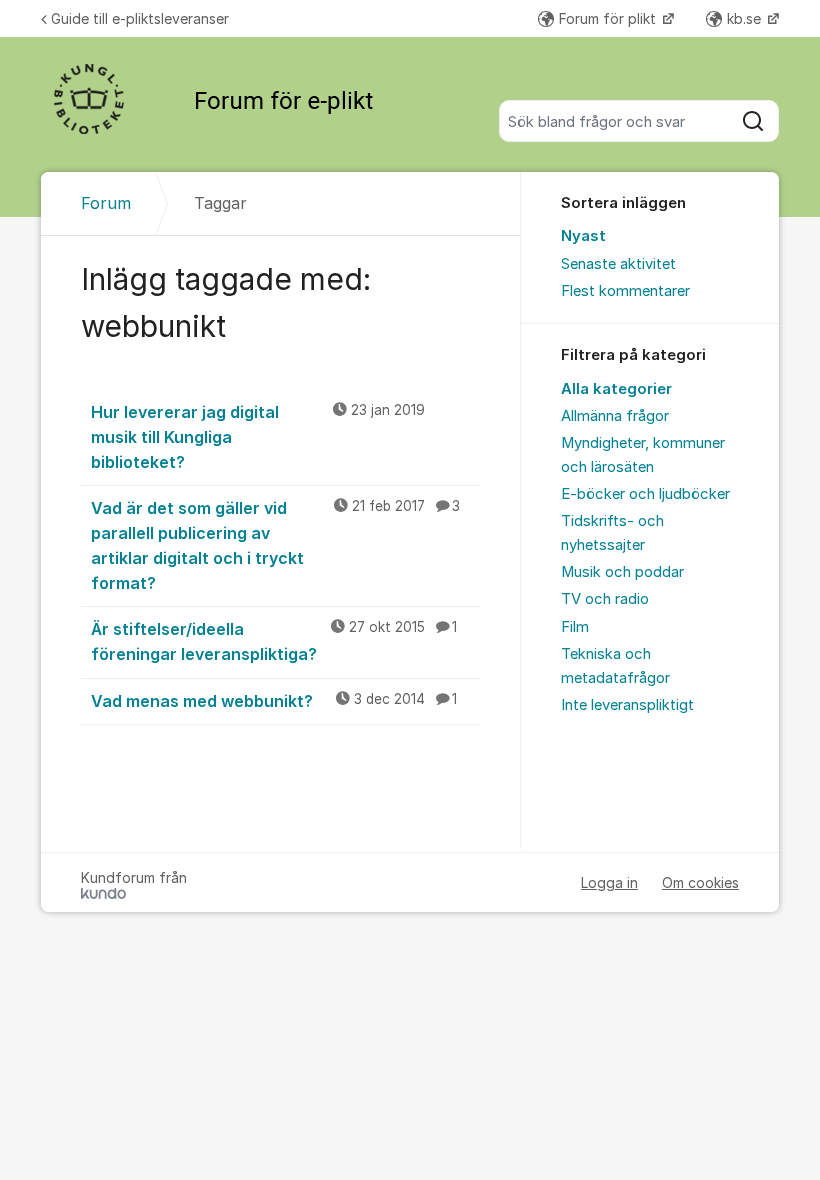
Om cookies (700, 882)
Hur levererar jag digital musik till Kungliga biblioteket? (258, 437)
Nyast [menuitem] (583, 236)
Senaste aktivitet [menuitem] (618, 264)
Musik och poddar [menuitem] (622, 572)
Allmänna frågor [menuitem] (615, 416)
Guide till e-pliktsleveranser (140, 18)
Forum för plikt (609, 18)
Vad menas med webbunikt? (274, 701)
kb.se (746, 18)
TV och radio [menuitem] (605, 599)
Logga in (609, 882)
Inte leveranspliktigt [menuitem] (627, 705)
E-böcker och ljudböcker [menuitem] (645, 494)
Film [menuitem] (575, 627)
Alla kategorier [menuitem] (616, 389)
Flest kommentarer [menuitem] (625, 291)
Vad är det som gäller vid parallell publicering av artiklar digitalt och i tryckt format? (275, 545)
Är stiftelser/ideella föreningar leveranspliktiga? (274, 641)
